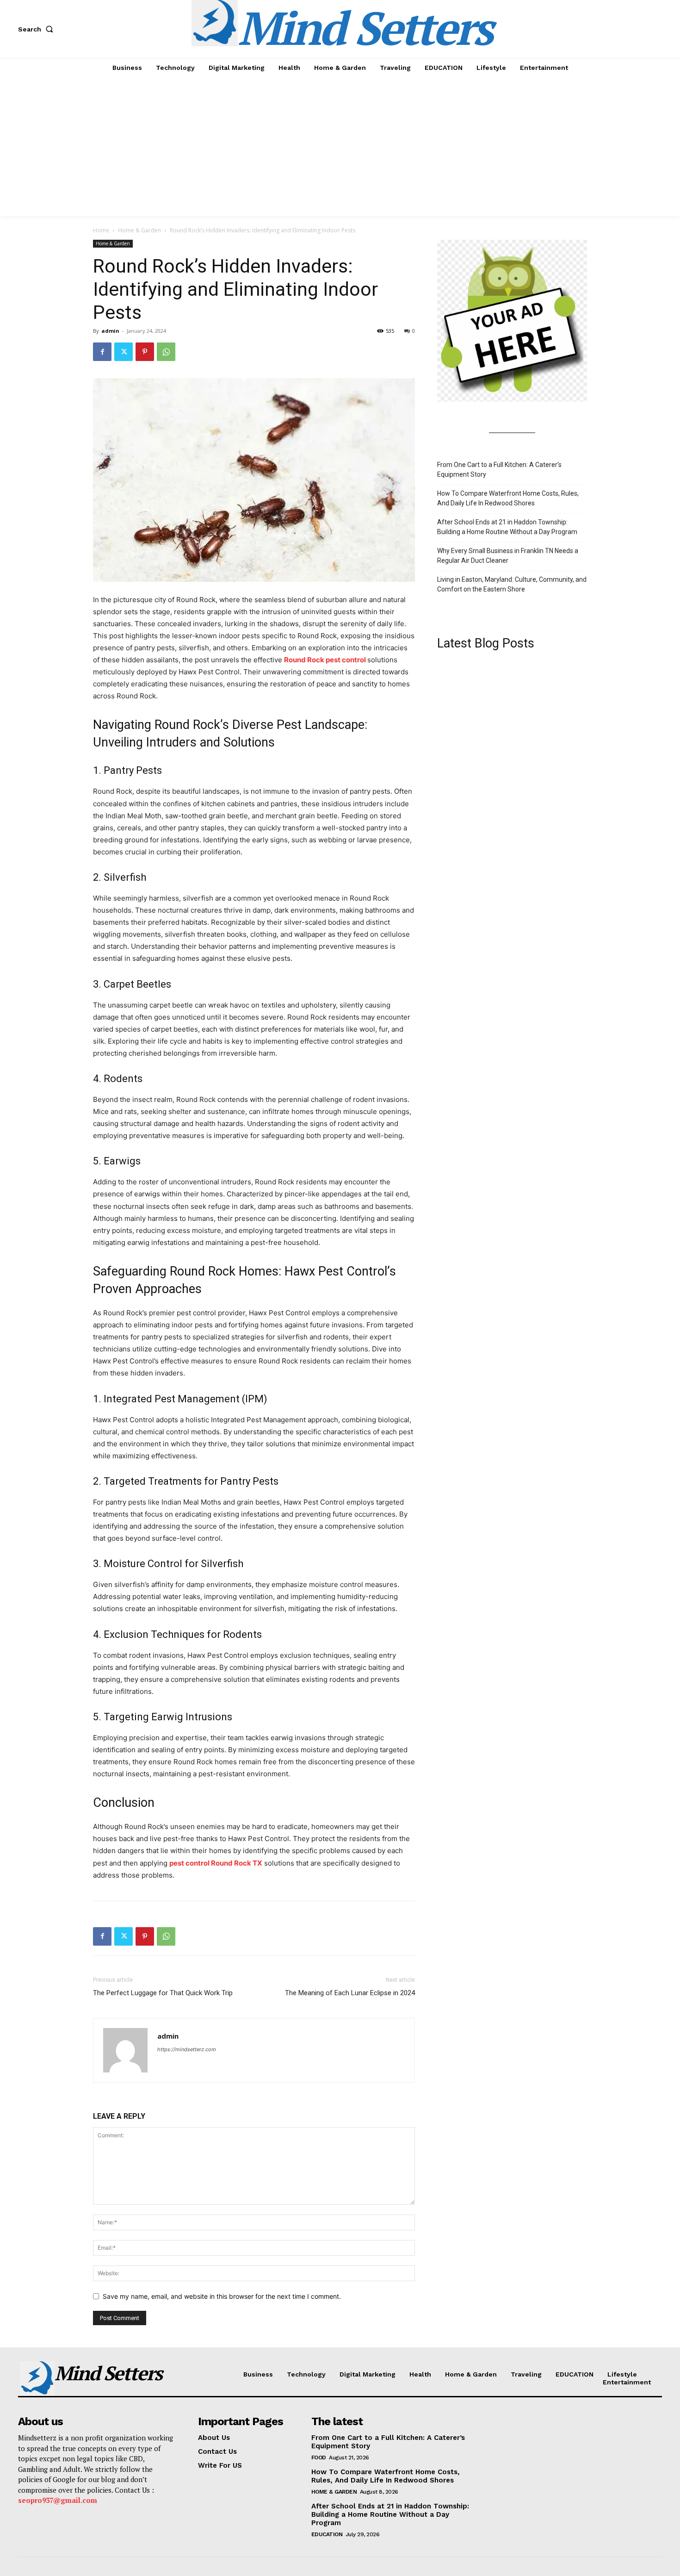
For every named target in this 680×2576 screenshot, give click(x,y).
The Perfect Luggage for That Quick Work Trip (163, 1993)
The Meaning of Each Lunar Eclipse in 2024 (350, 1993)
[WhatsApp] (166, 352)
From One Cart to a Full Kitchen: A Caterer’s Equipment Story (499, 470)
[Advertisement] (340, 147)
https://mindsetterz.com (187, 2049)
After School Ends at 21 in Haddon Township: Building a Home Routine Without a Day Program (507, 527)
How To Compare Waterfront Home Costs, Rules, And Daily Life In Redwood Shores (508, 498)
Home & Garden (139, 230)
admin (110, 331)
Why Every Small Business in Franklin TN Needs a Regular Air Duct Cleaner (508, 556)
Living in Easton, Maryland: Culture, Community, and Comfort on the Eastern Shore (512, 584)
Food (319, 2458)
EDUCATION (327, 2534)
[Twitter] (124, 352)
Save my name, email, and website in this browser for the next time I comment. (222, 2296)
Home (101, 230)
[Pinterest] (145, 352)
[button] (37, 29)
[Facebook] (102, 352)
